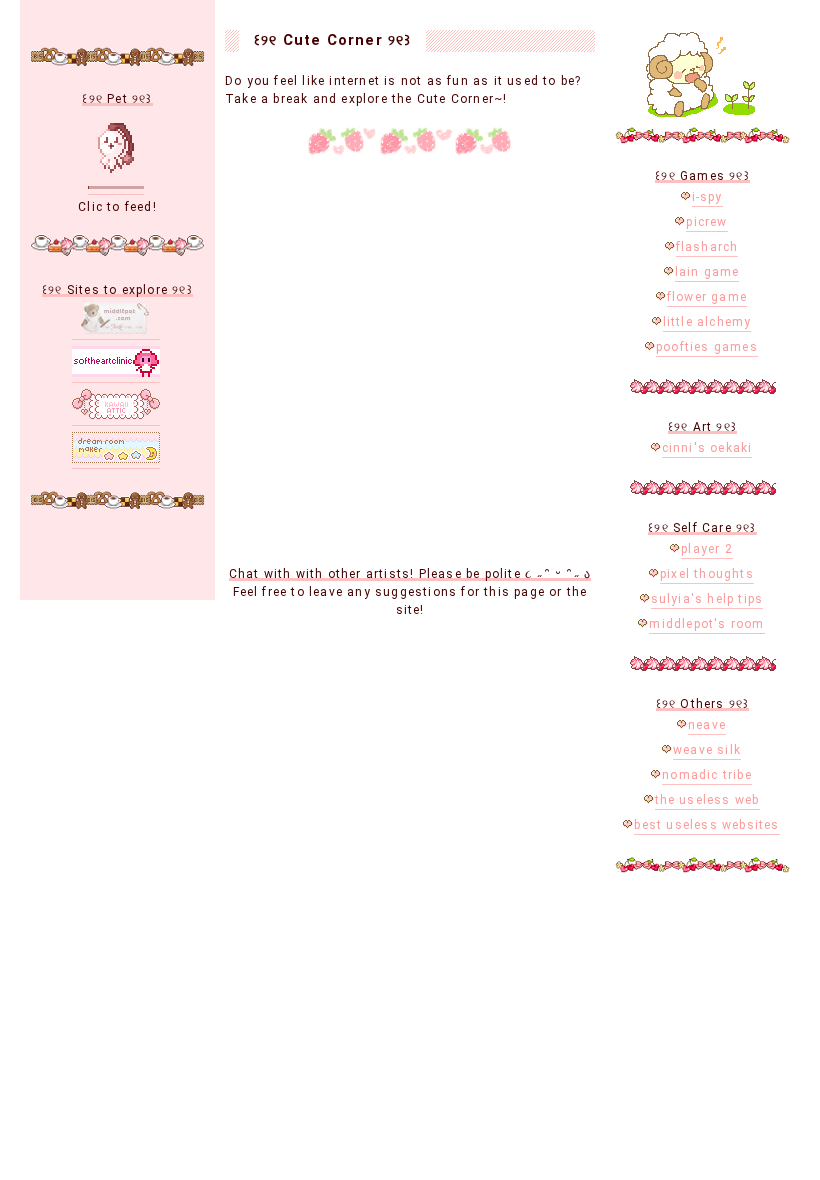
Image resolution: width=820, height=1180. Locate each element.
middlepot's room (706, 624)
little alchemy (707, 322)
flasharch (707, 247)
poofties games (707, 347)
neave (707, 725)
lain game (707, 272)
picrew (706, 222)
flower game (707, 297)
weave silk (707, 750)
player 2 (707, 549)
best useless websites (706, 825)
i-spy (707, 197)
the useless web (707, 800)
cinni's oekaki (707, 448)
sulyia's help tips (707, 599)
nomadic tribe (707, 775)
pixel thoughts (707, 574)
